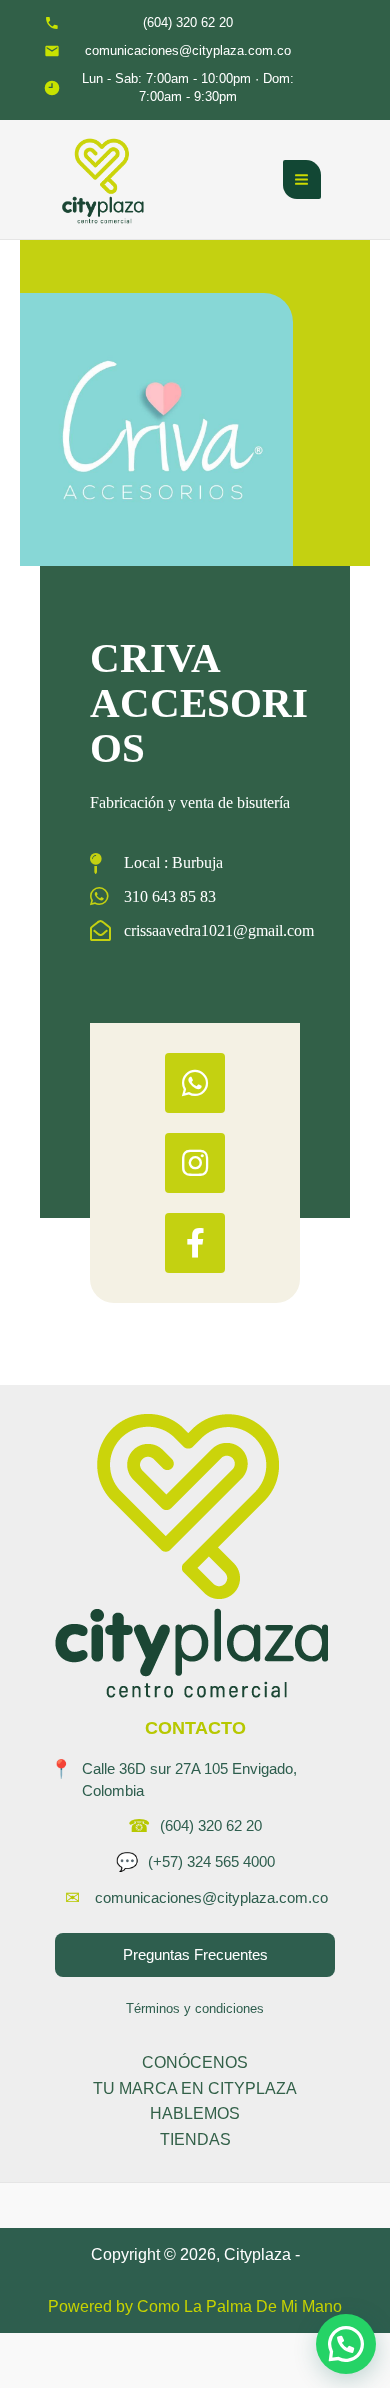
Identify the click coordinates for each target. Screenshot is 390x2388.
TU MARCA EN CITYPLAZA (195, 2088)
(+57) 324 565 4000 (211, 1861)
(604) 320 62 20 (211, 1825)
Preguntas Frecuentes (195, 1954)
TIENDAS (195, 2139)
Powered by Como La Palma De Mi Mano (195, 2306)
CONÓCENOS (195, 2062)
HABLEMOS (195, 2113)
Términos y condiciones (195, 2008)
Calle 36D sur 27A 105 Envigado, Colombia (189, 1779)
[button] (346, 2344)
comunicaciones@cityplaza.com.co (211, 1897)
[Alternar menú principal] (302, 179)
